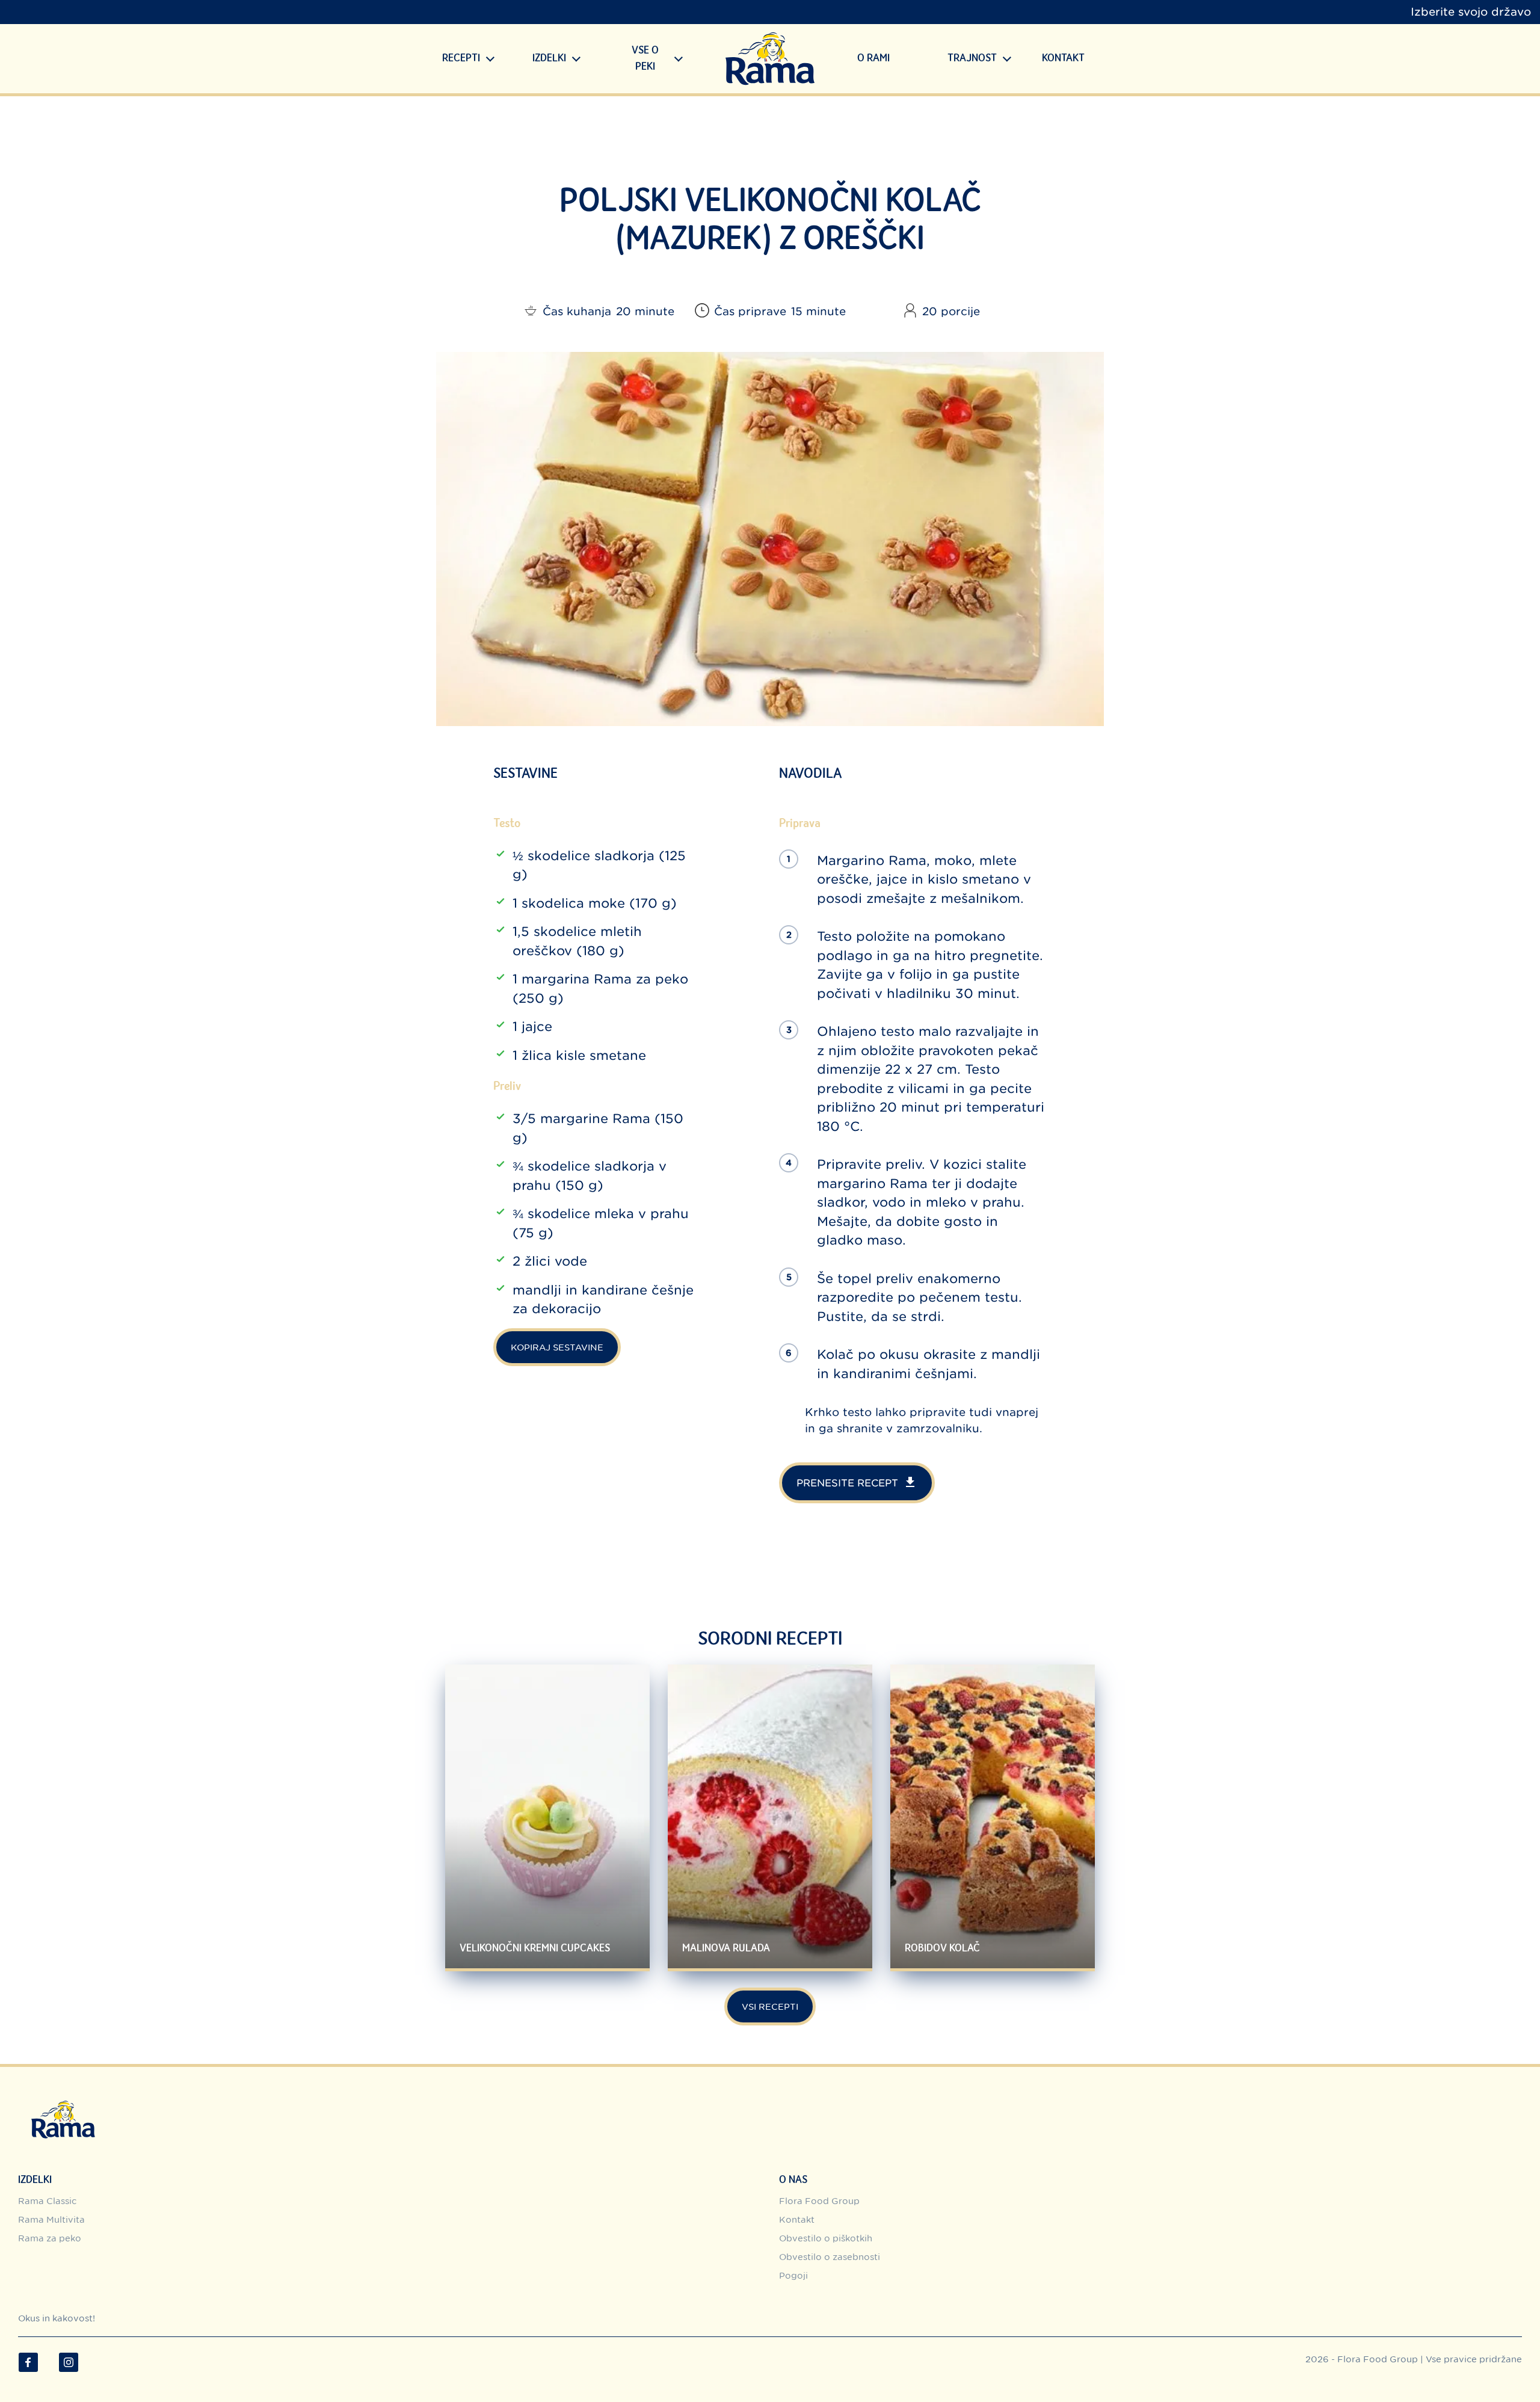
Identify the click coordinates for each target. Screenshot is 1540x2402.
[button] (491, 59)
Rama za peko (50, 2238)
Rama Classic (47, 2201)
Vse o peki (645, 59)
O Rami (873, 58)
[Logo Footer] (63, 2103)
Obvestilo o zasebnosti (830, 2257)
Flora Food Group (819, 2201)
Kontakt (1063, 58)
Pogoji (793, 2275)
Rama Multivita (51, 2219)
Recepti (461, 58)
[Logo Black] (770, 59)
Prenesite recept (847, 1483)
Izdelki (549, 58)
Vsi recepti (770, 2006)
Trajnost (972, 58)
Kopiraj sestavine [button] (557, 1347)
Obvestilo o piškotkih (826, 2238)
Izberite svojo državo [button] (1471, 12)
